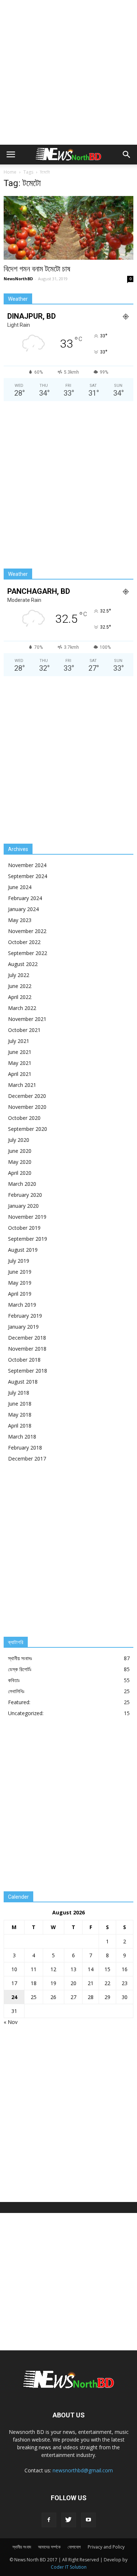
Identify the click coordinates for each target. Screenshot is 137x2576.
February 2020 (25, 1195)
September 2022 (28, 953)
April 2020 (20, 1173)
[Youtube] (88, 2520)
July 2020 (19, 1140)
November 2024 (27, 865)
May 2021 (20, 1063)
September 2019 (28, 1239)
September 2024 (28, 876)
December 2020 (27, 1096)
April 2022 (20, 997)
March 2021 (22, 1085)
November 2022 (27, 931)
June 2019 (20, 1272)
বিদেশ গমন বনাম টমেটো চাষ (37, 269)
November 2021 (27, 1019)
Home (10, 172)
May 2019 (20, 1283)
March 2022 (22, 1008)
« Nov (11, 2022)
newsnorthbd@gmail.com (83, 2470)
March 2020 (22, 1184)
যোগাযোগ (74, 2547)
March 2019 (22, 1305)
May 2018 (20, 1415)
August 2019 (23, 1250)
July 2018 (19, 1393)
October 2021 (24, 1030)
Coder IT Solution (69, 2567)
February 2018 (25, 1448)
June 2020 (20, 1151)
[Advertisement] (68, 72)
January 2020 (23, 1206)
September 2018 (28, 1371)
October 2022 (24, 942)
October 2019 (24, 1228)
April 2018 (20, 1426)
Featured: (19, 1702)
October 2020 (24, 1118)
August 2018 (23, 1382)
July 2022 (19, 975)
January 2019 (23, 1327)
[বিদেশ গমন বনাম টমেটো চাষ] (68, 228)
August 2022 (23, 964)
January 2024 (23, 909)
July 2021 (19, 1041)
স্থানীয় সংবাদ (22, 2547)
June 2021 (20, 1052)
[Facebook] (49, 2520)
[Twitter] (69, 2520)
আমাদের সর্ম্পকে (49, 2547)
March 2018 (22, 1437)
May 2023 (20, 920)
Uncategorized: (26, 1713)
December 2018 (27, 1338)
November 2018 (27, 1349)
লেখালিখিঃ (16, 1691)
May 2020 (20, 1162)
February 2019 (25, 1316)
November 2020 (27, 1107)
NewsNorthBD (18, 279)
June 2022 (20, 986)
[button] (127, 155)
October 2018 (24, 1360)
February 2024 (25, 898)
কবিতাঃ (14, 1680)
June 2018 (20, 1404)
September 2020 (28, 1129)
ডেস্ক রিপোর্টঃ (20, 1669)
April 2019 (20, 1294)
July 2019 (19, 1261)
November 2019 (27, 1217)
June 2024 (20, 887)
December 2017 (27, 1459)
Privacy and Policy (106, 2547)
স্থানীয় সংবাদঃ (20, 1658)
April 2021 (20, 1074)
